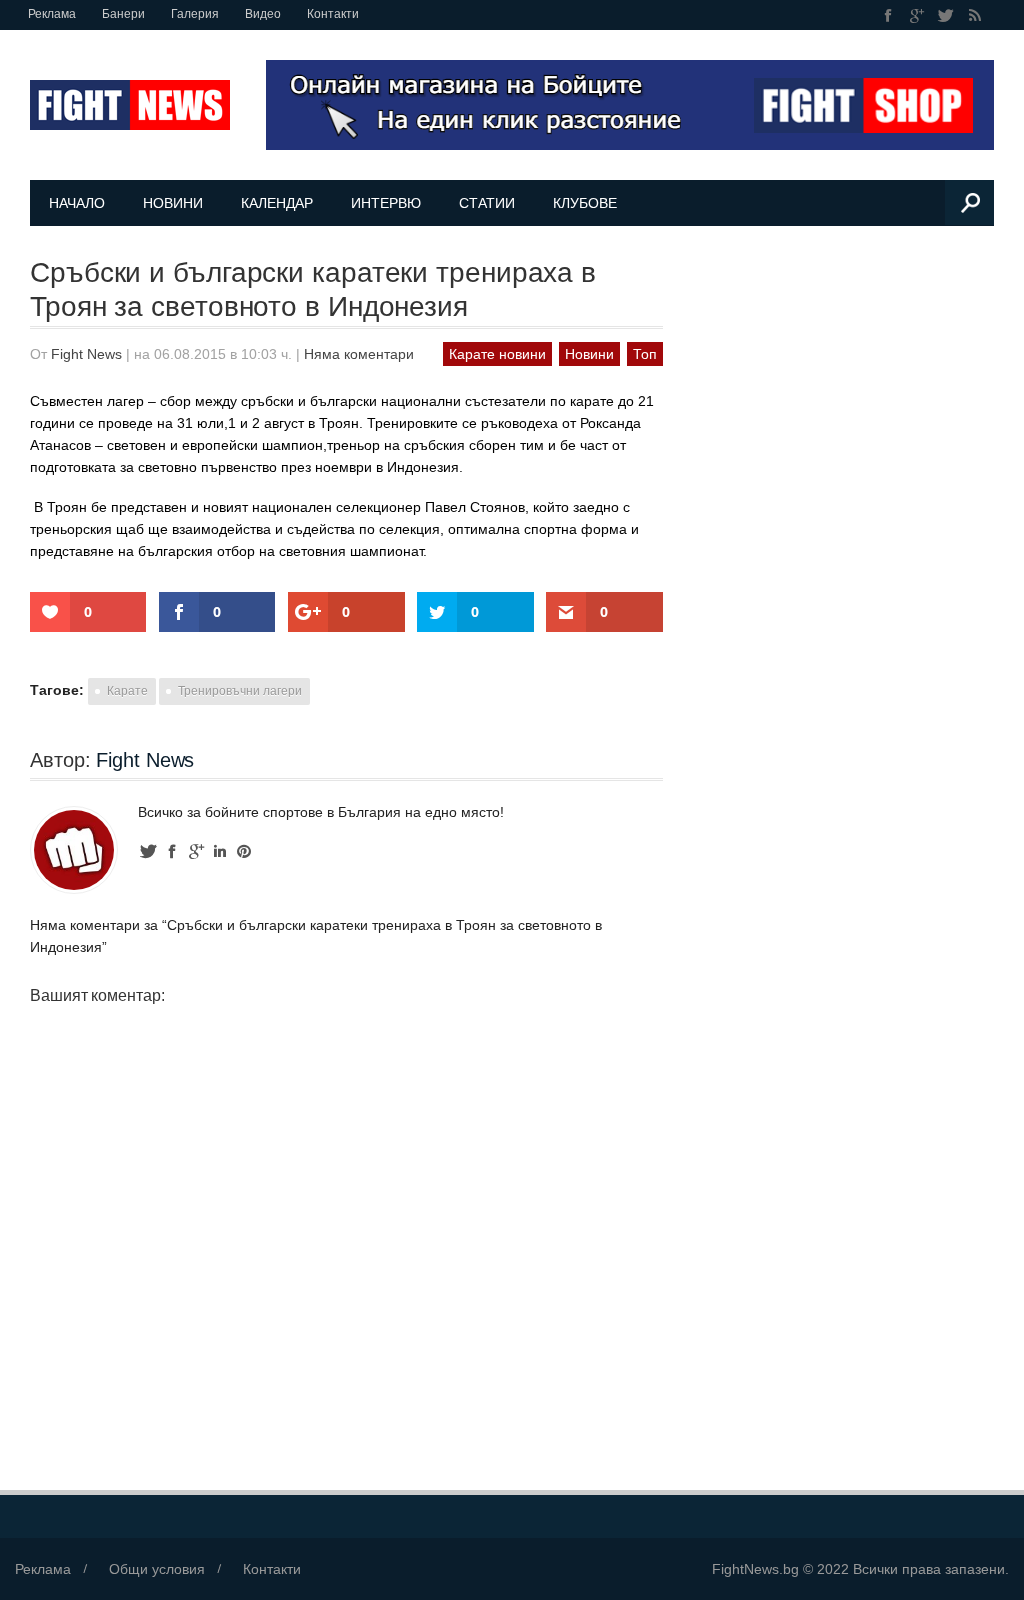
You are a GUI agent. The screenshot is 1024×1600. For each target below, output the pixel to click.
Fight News (86, 354)
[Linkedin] (220, 851)
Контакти (333, 14)
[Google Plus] (917, 15)
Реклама (52, 14)
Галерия (195, 14)
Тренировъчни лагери (240, 691)
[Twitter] (946, 15)
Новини (173, 203)
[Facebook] (888, 15)
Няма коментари (359, 354)
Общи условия (157, 1569)
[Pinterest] (244, 851)
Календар (277, 203)
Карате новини (497, 354)
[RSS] (974, 15)
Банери (123, 14)
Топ (645, 354)
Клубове (585, 203)
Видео (263, 14)
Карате (127, 691)
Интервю (386, 203)
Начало (77, 203)
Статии (487, 203)
